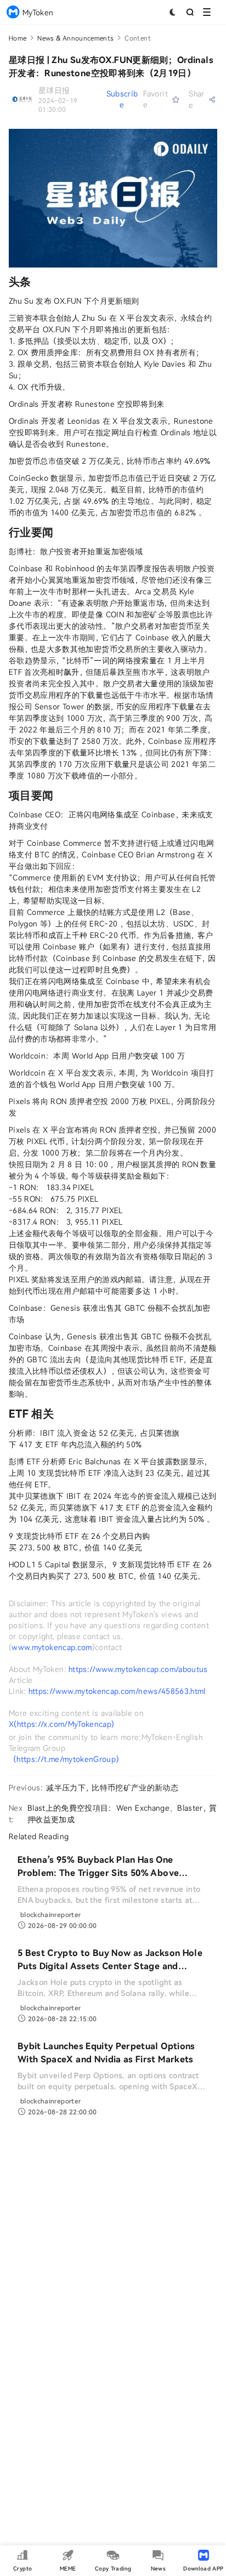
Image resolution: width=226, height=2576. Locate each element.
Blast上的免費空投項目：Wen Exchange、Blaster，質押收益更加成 (122, 1813)
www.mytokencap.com (52, 1647)
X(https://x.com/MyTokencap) (61, 1724)
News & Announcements (75, 38)
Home (18, 38)
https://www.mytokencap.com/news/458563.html (117, 1691)
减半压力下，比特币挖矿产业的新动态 (112, 1787)
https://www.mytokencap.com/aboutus (138, 1669)
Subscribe (122, 99)
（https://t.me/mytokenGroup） (66, 1759)
